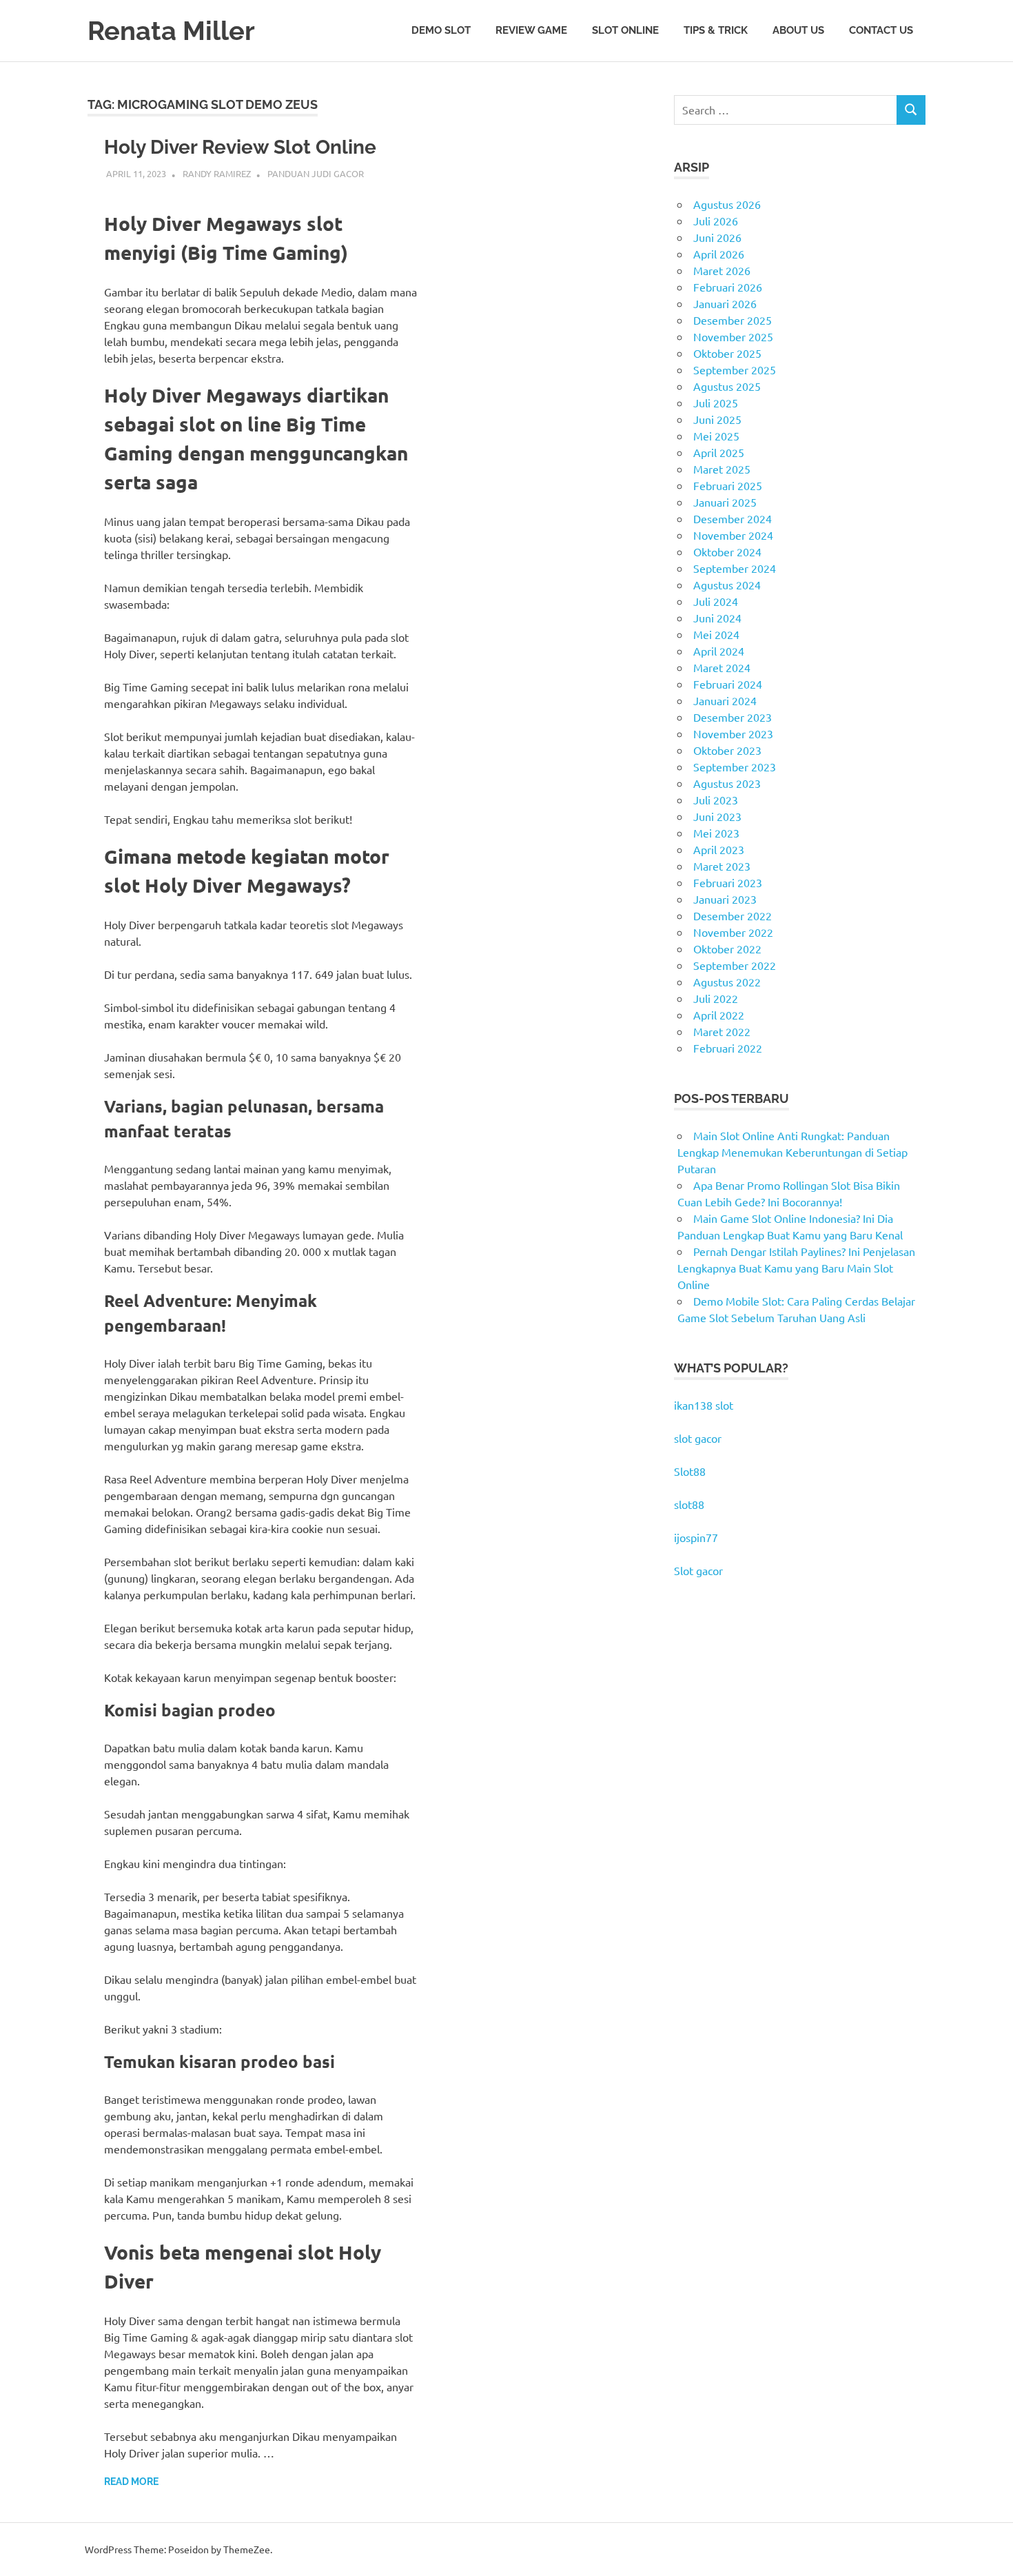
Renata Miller (171, 31)
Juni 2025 (717, 419)
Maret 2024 (722, 667)
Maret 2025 (722, 469)
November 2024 (733, 535)
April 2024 (719, 651)
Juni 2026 (717, 237)
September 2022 (735, 965)
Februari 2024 (728, 684)
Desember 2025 (733, 320)
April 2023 (719, 849)
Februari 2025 (728, 485)
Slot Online (625, 30)
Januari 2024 (725, 700)
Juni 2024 (717, 618)
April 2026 (719, 254)
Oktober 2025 (727, 353)
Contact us (881, 30)
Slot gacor (698, 1570)
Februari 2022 (728, 1048)
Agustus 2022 (727, 982)
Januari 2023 (725, 899)
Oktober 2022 (727, 949)
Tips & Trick (716, 30)
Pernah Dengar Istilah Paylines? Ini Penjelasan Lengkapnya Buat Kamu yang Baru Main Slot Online (796, 1268)
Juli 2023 (716, 800)
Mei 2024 (716, 634)
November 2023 (733, 733)
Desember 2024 (733, 518)
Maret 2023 (722, 866)
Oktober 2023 (727, 750)
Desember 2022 (733, 915)
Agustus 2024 (727, 585)
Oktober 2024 (727, 551)
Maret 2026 (722, 270)
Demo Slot (441, 30)
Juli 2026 (716, 221)
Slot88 (690, 1471)
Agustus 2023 (727, 783)
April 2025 (719, 452)
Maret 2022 (722, 1031)
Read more (131, 2482)
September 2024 (735, 568)
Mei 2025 (716, 436)
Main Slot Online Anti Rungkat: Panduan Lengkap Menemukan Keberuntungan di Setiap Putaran (792, 1152)
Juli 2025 (716, 403)
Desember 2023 (733, 717)
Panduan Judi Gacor (316, 173)
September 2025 (735, 369)
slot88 (689, 1504)
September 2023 (735, 767)
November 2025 (733, 336)
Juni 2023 (717, 816)
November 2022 (733, 932)
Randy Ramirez (217, 173)
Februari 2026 (728, 287)
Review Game (531, 30)
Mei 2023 (716, 833)
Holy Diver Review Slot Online (240, 147)
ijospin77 (696, 1537)
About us (798, 30)
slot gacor (698, 1438)
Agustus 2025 (727, 386)
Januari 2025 (725, 502)
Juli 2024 (716, 601)
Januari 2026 (725, 303)
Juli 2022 (716, 998)
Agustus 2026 (727, 204)
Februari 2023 (728, 882)
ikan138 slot (704, 1405)
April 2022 (719, 1015)
